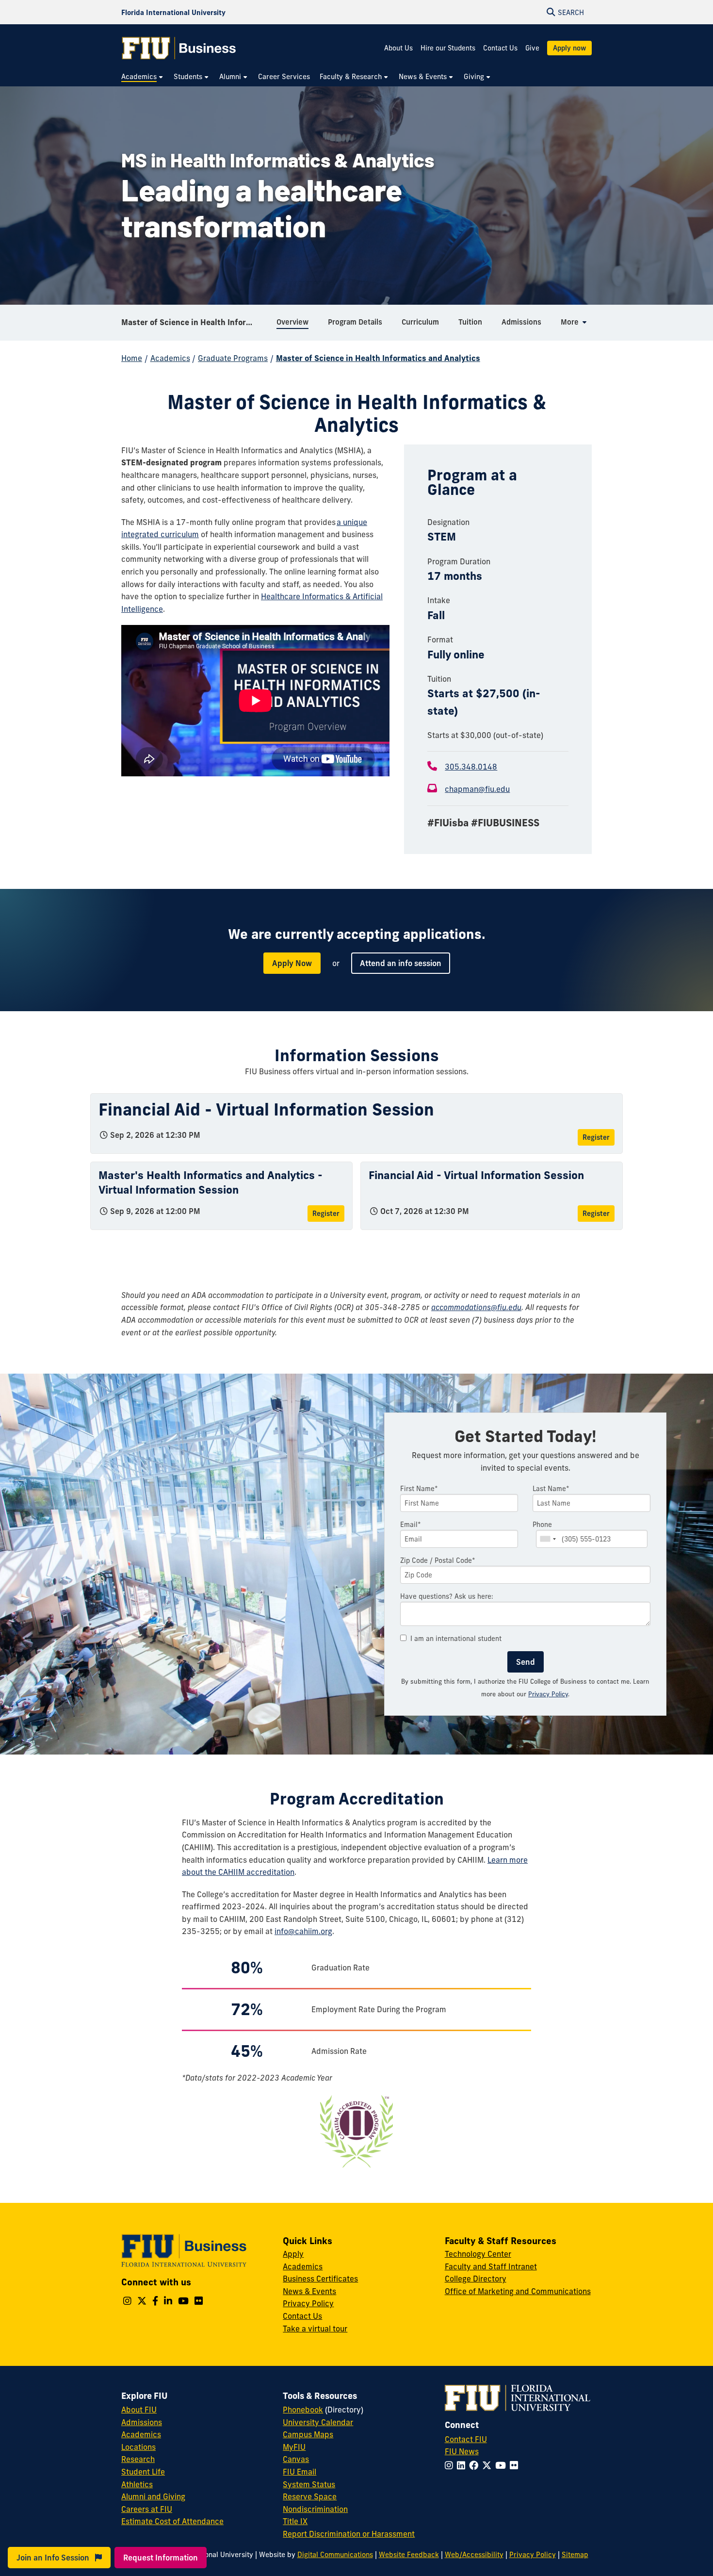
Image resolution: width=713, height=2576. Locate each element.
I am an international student (456, 1639)
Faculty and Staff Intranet (491, 2266)
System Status (309, 2484)
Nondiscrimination (315, 2509)
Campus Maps (308, 2434)
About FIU (139, 2410)
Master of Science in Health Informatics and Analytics (195, 322)
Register (596, 1137)
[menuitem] (143, 77)
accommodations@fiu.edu (476, 1307)
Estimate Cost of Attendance (172, 2521)
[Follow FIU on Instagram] (451, 2465)
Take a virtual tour (315, 2329)
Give (532, 48)
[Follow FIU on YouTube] (502, 2465)
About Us (398, 48)
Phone (542, 1525)
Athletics (137, 2484)
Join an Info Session (54, 2558)
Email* (411, 1525)
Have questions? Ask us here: (447, 1596)
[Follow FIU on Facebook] (476, 2465)
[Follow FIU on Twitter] (489, 2465)
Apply (293, 2254)
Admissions (142, 2422)
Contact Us (500, 48)
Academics (170, 358)
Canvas (296, 2459)
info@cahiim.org (303, 1931)
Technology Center (478, 2254)
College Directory (476, 2279)
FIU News (462, 2451)
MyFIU (294, 2447)
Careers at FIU (147, 2509)
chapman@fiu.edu (477, 789)
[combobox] (548, 1539)
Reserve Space (310, 2496)
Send (526, 1662)
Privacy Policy (548, 1694)
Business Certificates (320, 2279)
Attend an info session (401, 963)
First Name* (419, 1489)
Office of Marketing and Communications (518, 2291)
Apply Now (292, 963)
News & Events (309, 2291)
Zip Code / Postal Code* (438, 1560)
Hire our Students (448, 48)
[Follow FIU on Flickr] (516, 2465)
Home (132, 358)
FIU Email (300, 2472)
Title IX (295, 2521)
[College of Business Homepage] (179, 48)
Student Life (143, 2472)
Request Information (161, 2558)
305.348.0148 (471, 767)
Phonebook (303, 2410)
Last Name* (551, 1489)
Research (138, 2459)
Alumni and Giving (153, 2496)
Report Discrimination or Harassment (349, 2534)
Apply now (569, 48)
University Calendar (318, 2422)
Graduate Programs (233, 358)
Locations (138, 2447)
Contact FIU (466, 2439)
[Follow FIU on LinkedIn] (463, 2465)
